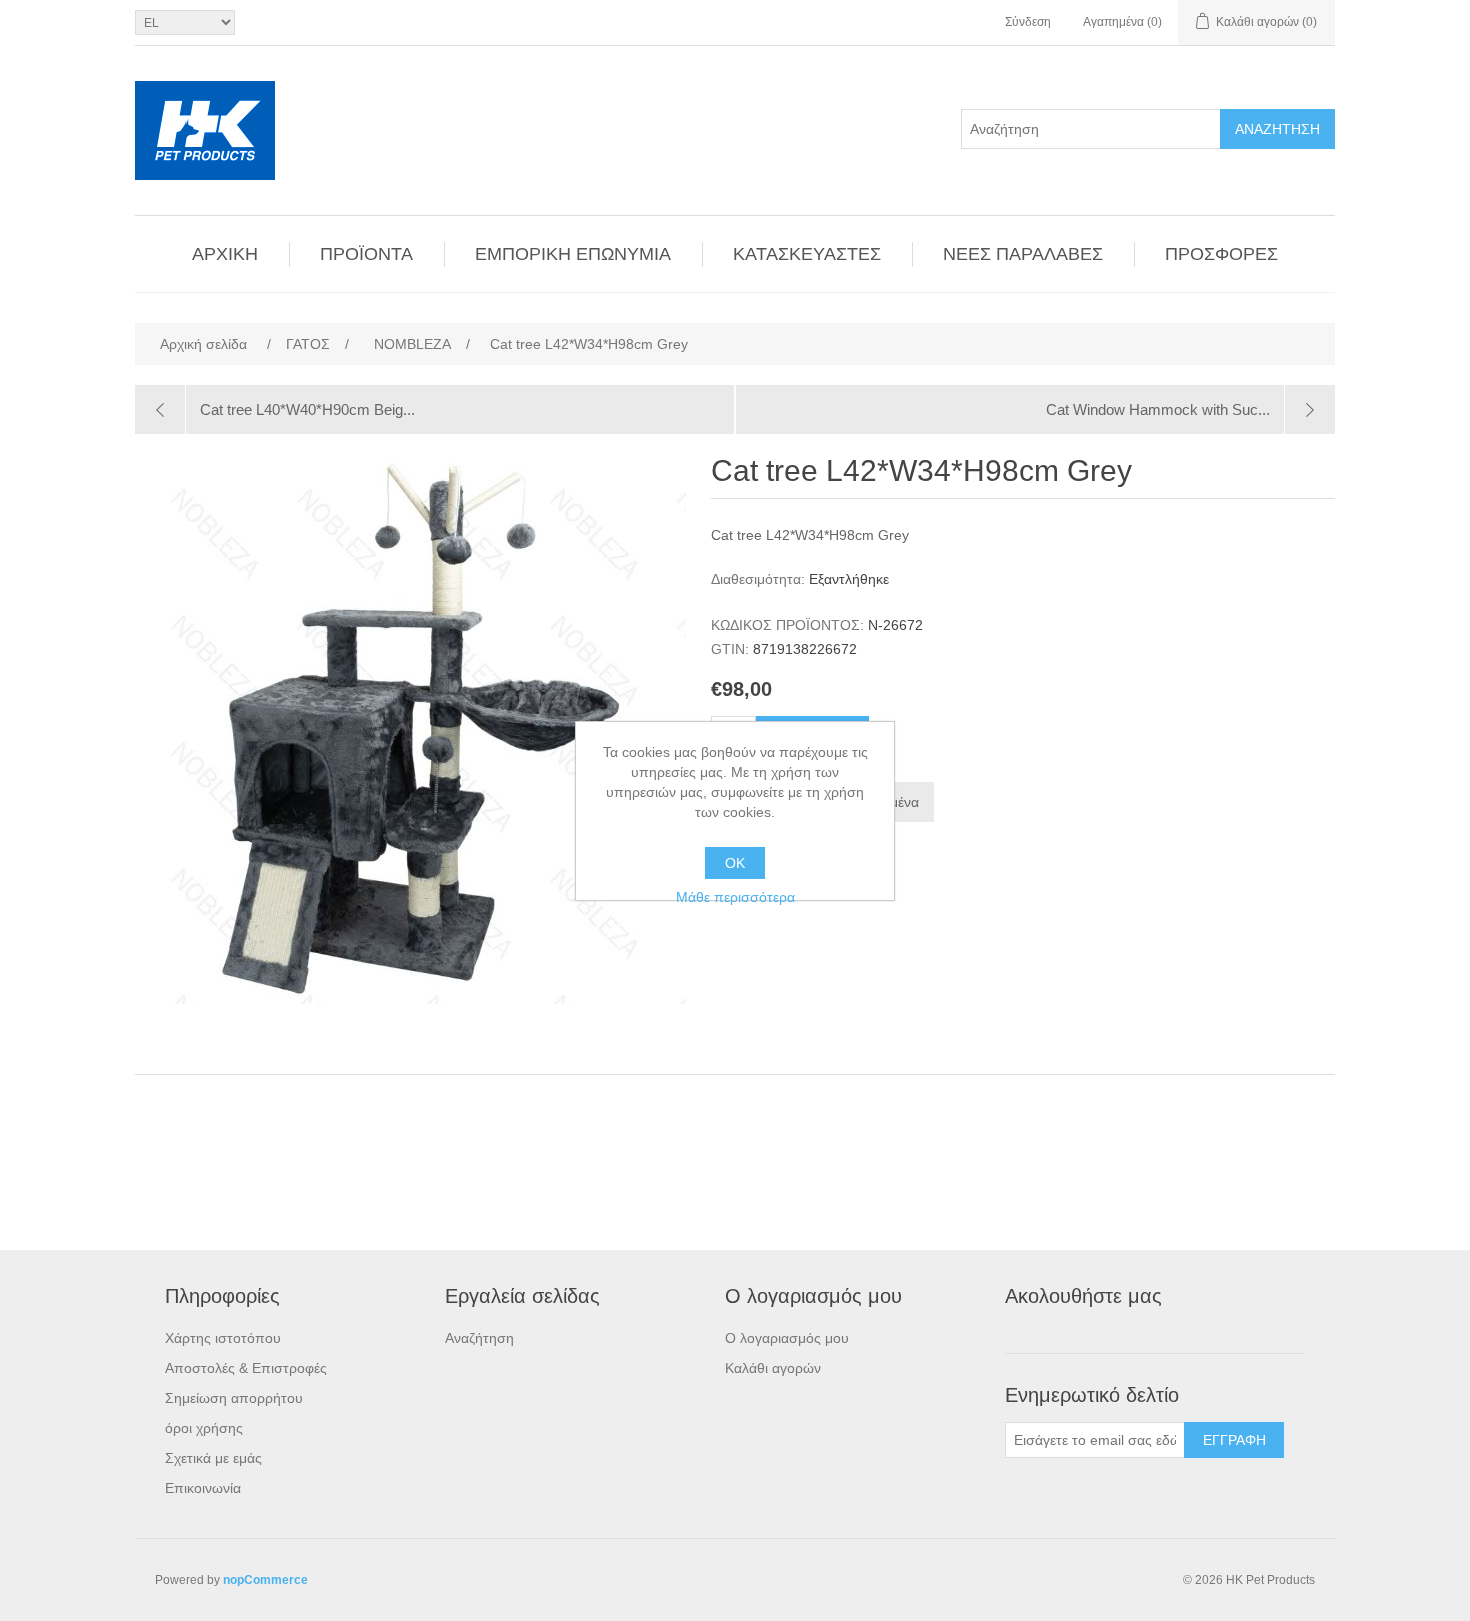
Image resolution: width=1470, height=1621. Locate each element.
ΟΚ (735, 863)
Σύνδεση (1028, 22)
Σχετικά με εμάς (213, 1458)
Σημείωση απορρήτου (234, 1398)
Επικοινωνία (203, 1488)
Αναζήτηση (1277, 129)
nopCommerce (265, 1580)
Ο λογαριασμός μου (787, 1338)
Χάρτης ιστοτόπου (223, 1338)
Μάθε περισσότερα (735, 897)
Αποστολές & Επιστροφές (246, 1368)
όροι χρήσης (204, 1428)
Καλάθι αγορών (773, 1368)
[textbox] (1091, 129)
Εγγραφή (1234, 1440)
